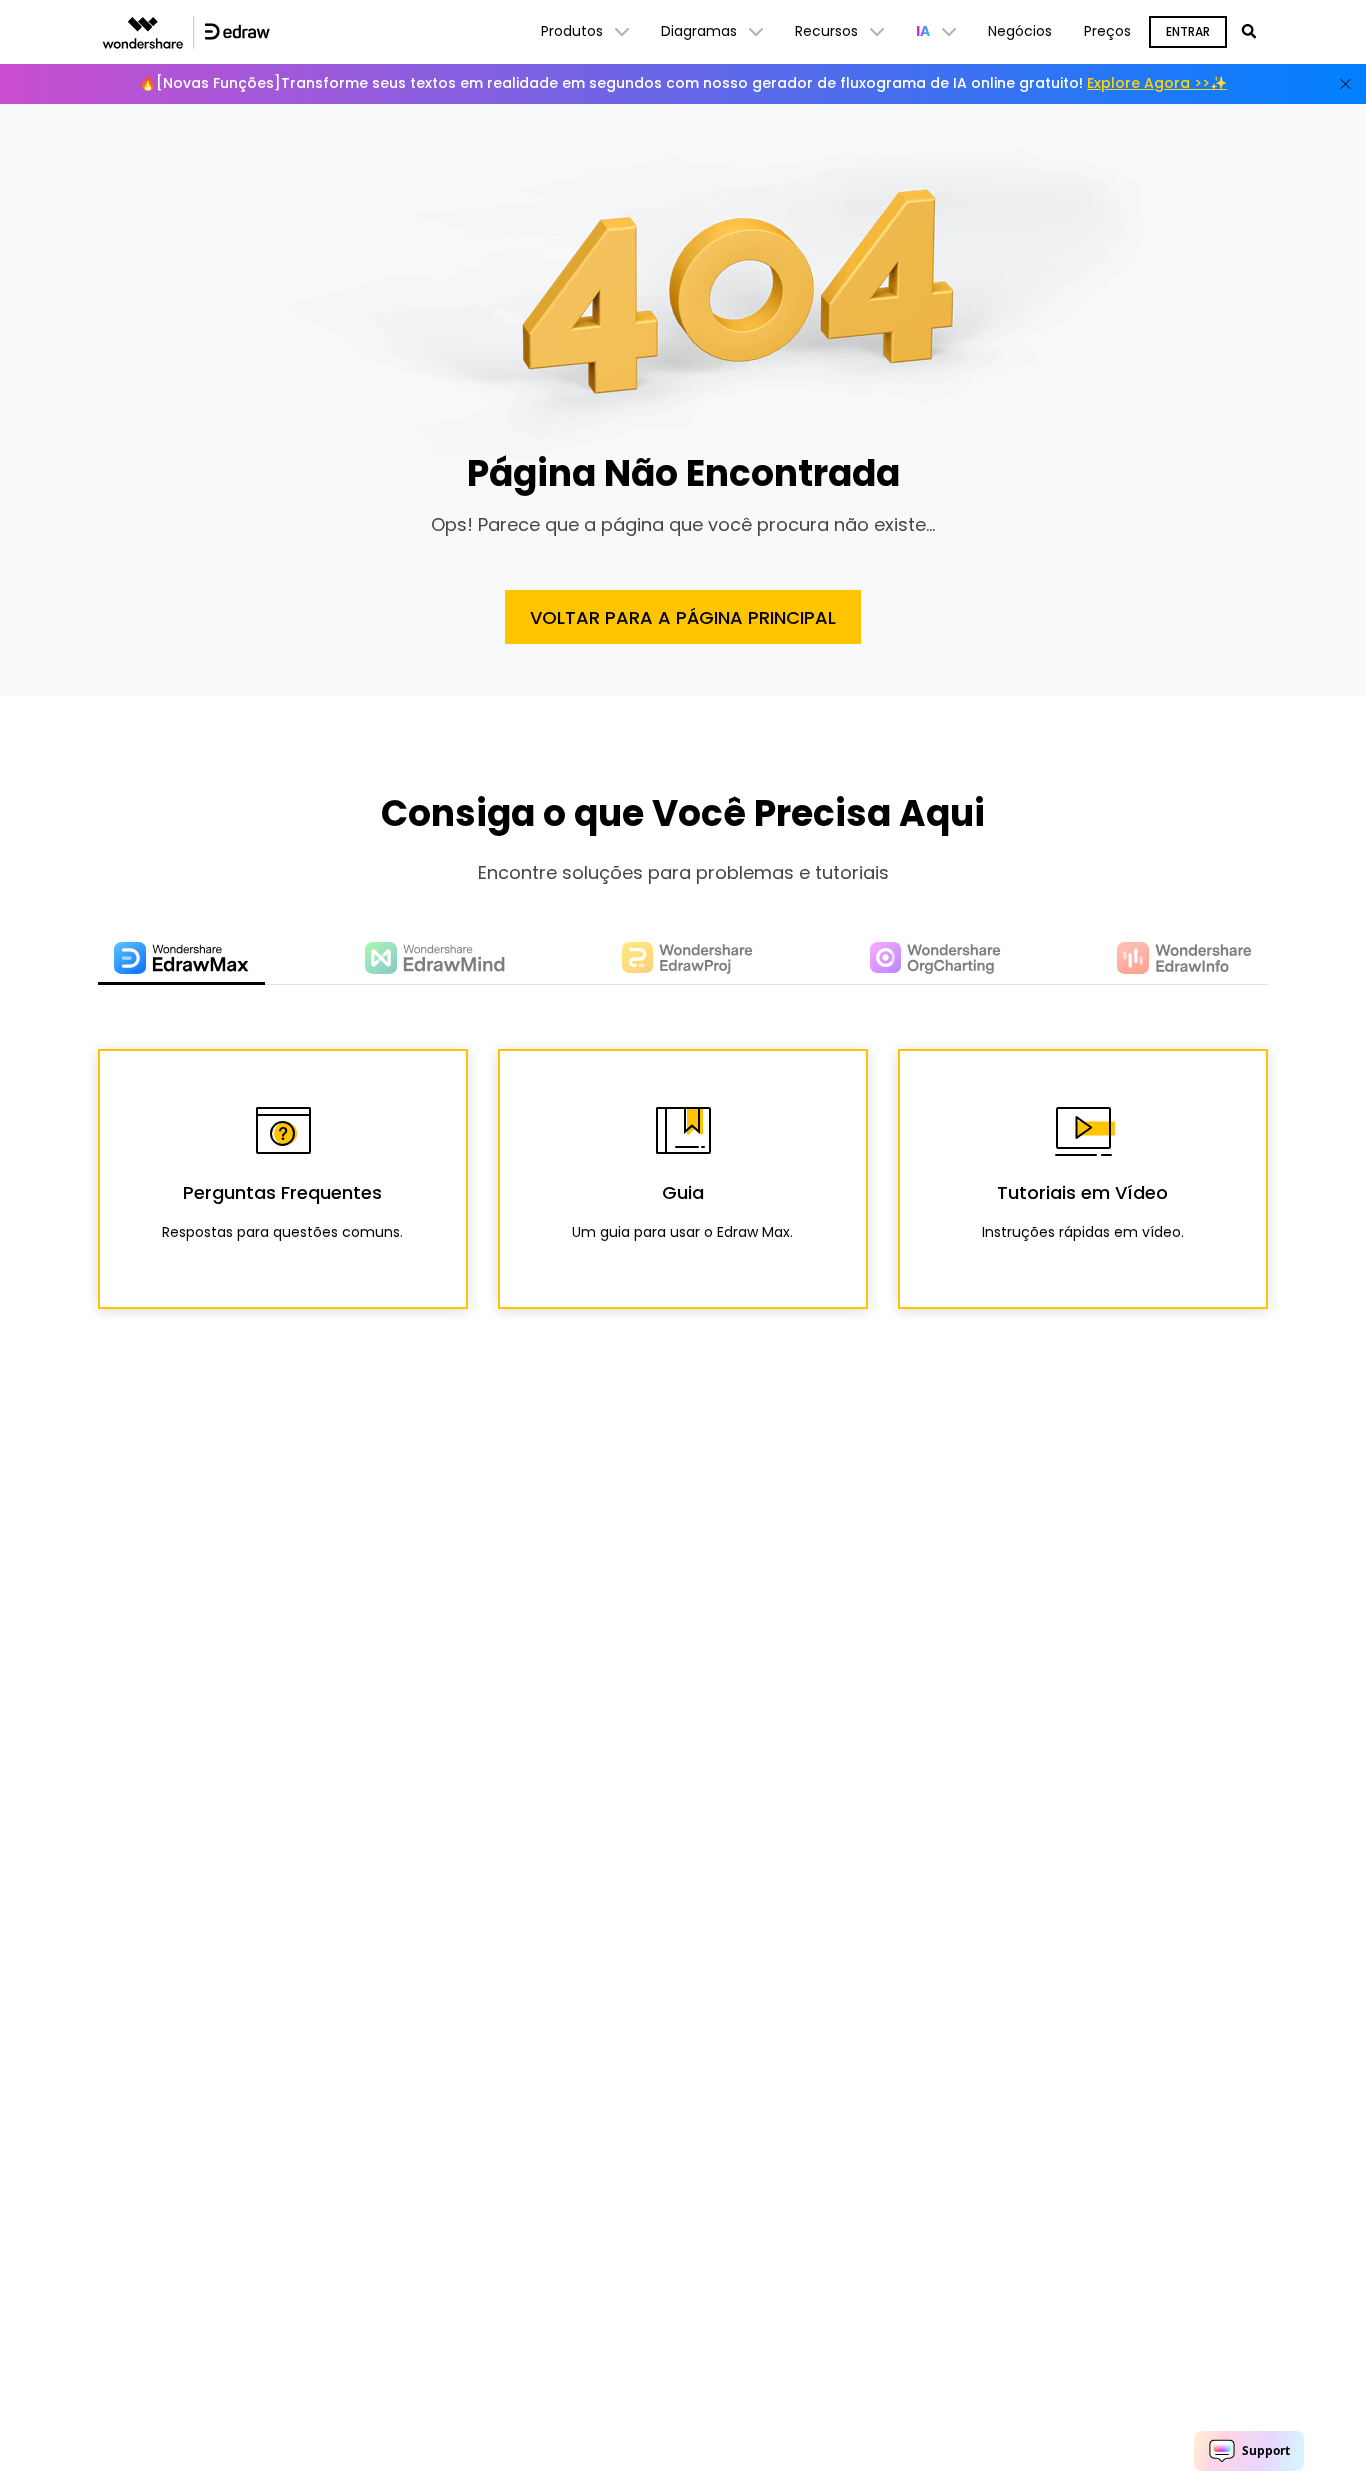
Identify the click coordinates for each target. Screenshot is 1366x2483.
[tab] (181, 959)
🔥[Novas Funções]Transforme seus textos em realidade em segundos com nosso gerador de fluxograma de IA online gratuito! (683, 83)
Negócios (1020, 31)
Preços (1107, 31)
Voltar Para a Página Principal (683, 617)
